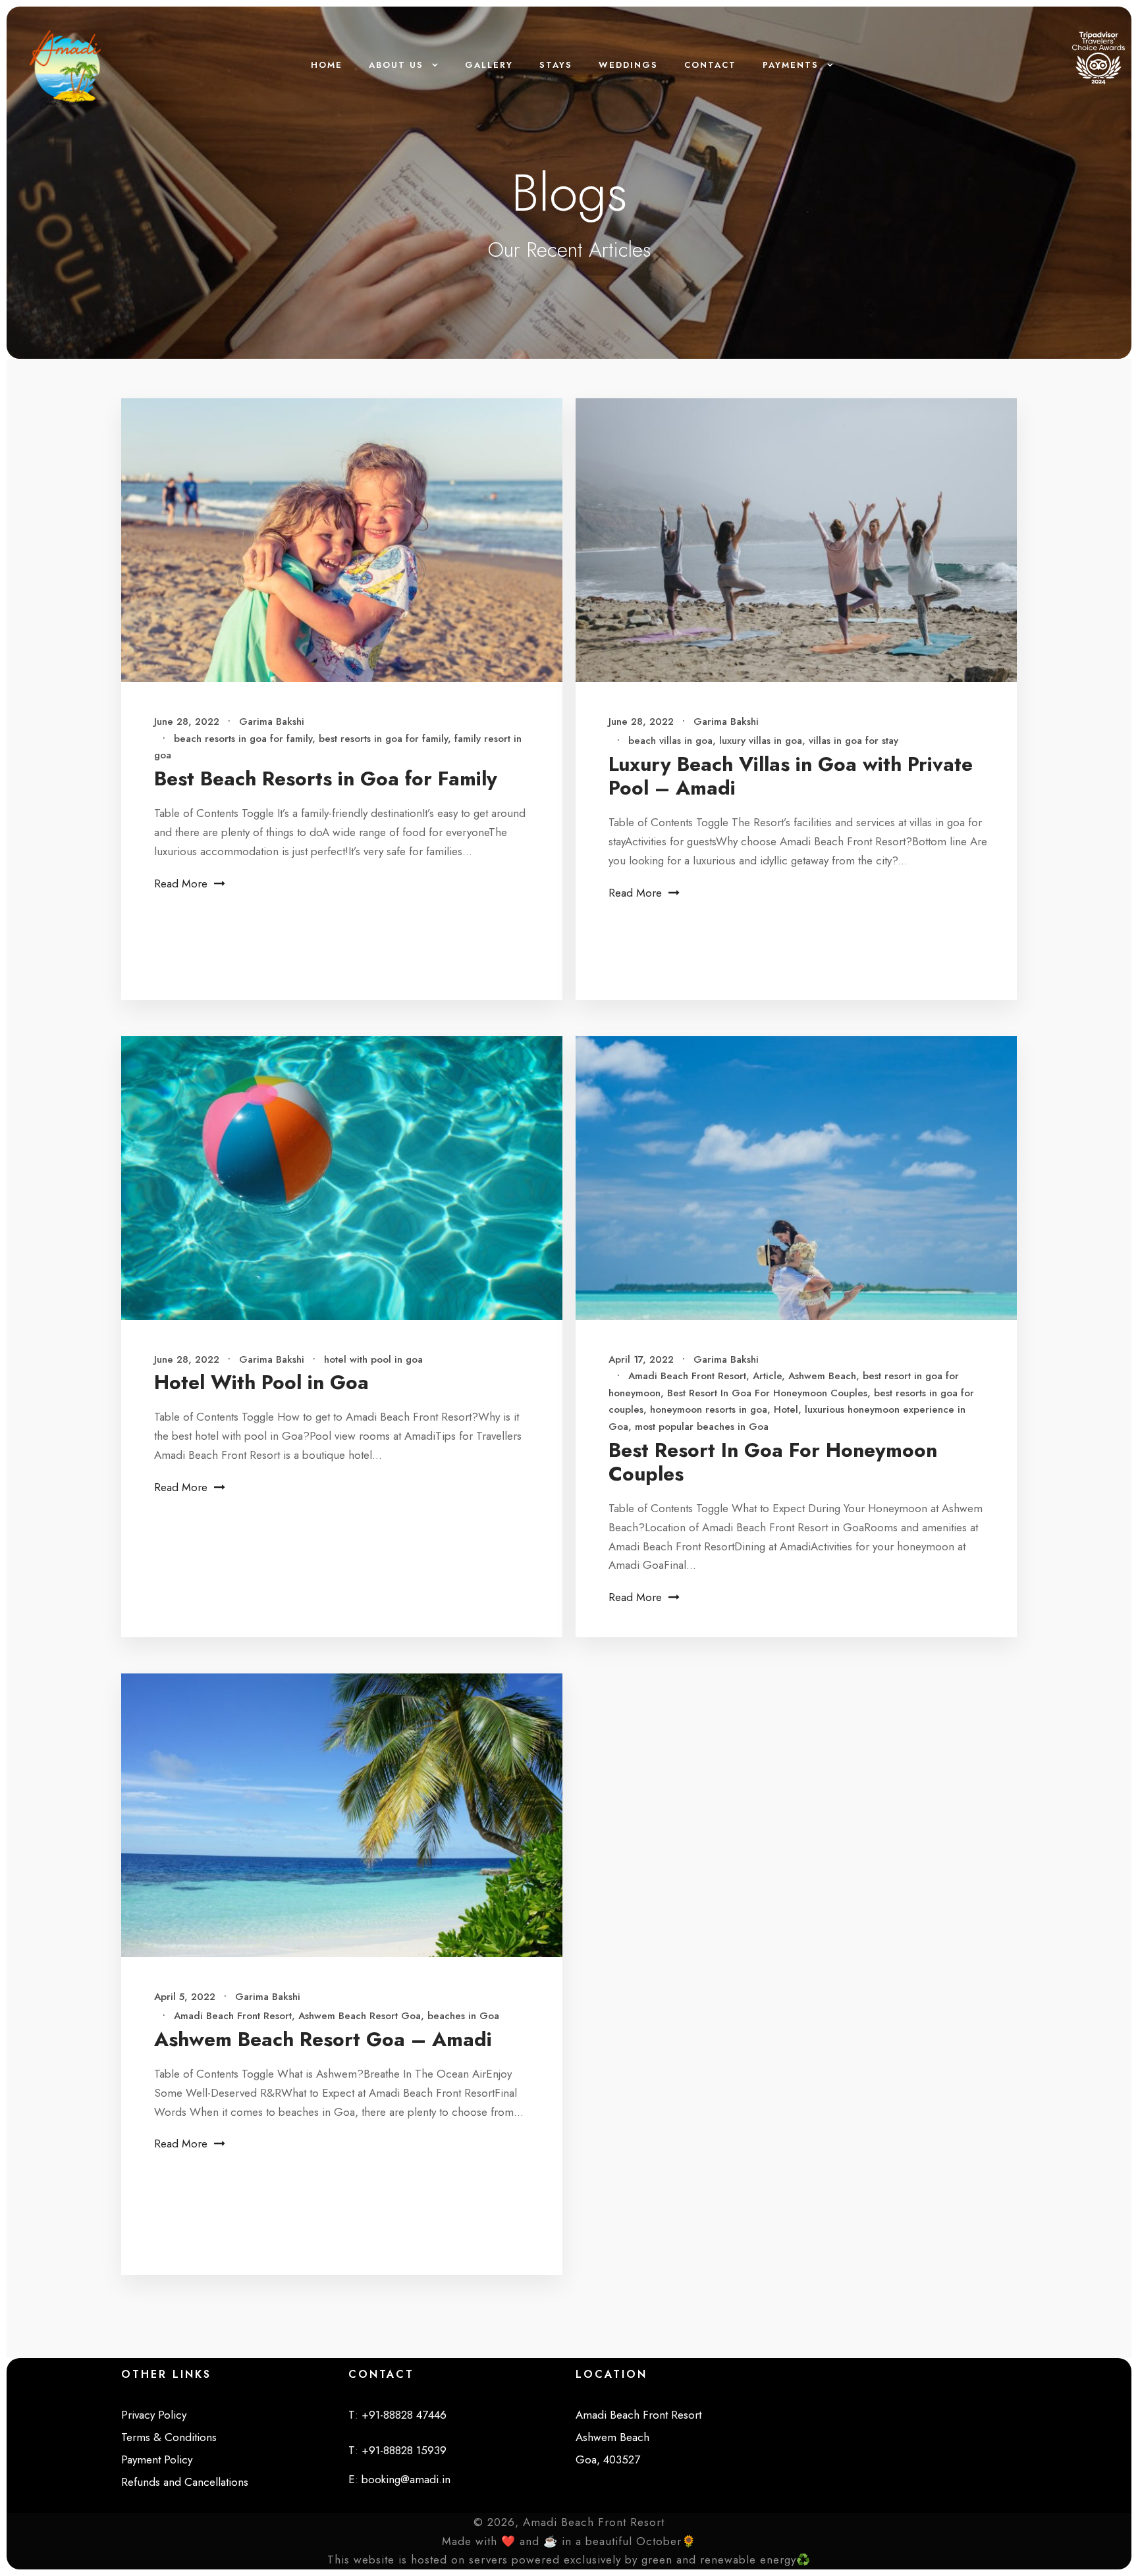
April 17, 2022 (641, 1359)
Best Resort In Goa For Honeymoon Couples (767, 1393)
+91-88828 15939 (404, 2450)
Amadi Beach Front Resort (687, 1376)
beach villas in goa (670, 741)
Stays (556, 65)
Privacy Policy (154, 2415)
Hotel (786, 1409)
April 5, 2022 (185, 1997)
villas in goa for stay (853, 741)
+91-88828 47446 (404, 2415)
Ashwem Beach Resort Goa (360, 2016)
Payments (791, 65)
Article (767, 1376)
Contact (710, 65)
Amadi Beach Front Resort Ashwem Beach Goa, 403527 (638, 2437)
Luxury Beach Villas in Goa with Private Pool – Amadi (791, 776)
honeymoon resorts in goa (709, 1409)
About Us (396, 65)
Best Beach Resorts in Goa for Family (326, 778)
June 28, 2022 (187, 722)
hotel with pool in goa (373, 1359)
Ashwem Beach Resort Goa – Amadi (323, 2039)
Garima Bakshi (272, 722)
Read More (181, 883)
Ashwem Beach (822, 1376)
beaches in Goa (463, 2016)
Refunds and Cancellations (185, 2482)
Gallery (489, 65)
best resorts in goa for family (383, 739)
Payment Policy (157, 2459)
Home (327, 65)
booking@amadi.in (406, 2479)
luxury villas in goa (761, 741)
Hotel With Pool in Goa (261, 1382)
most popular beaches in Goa (702, 1427)
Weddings (628, 65)
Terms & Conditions (169, 2437)
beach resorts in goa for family (243, 739)
